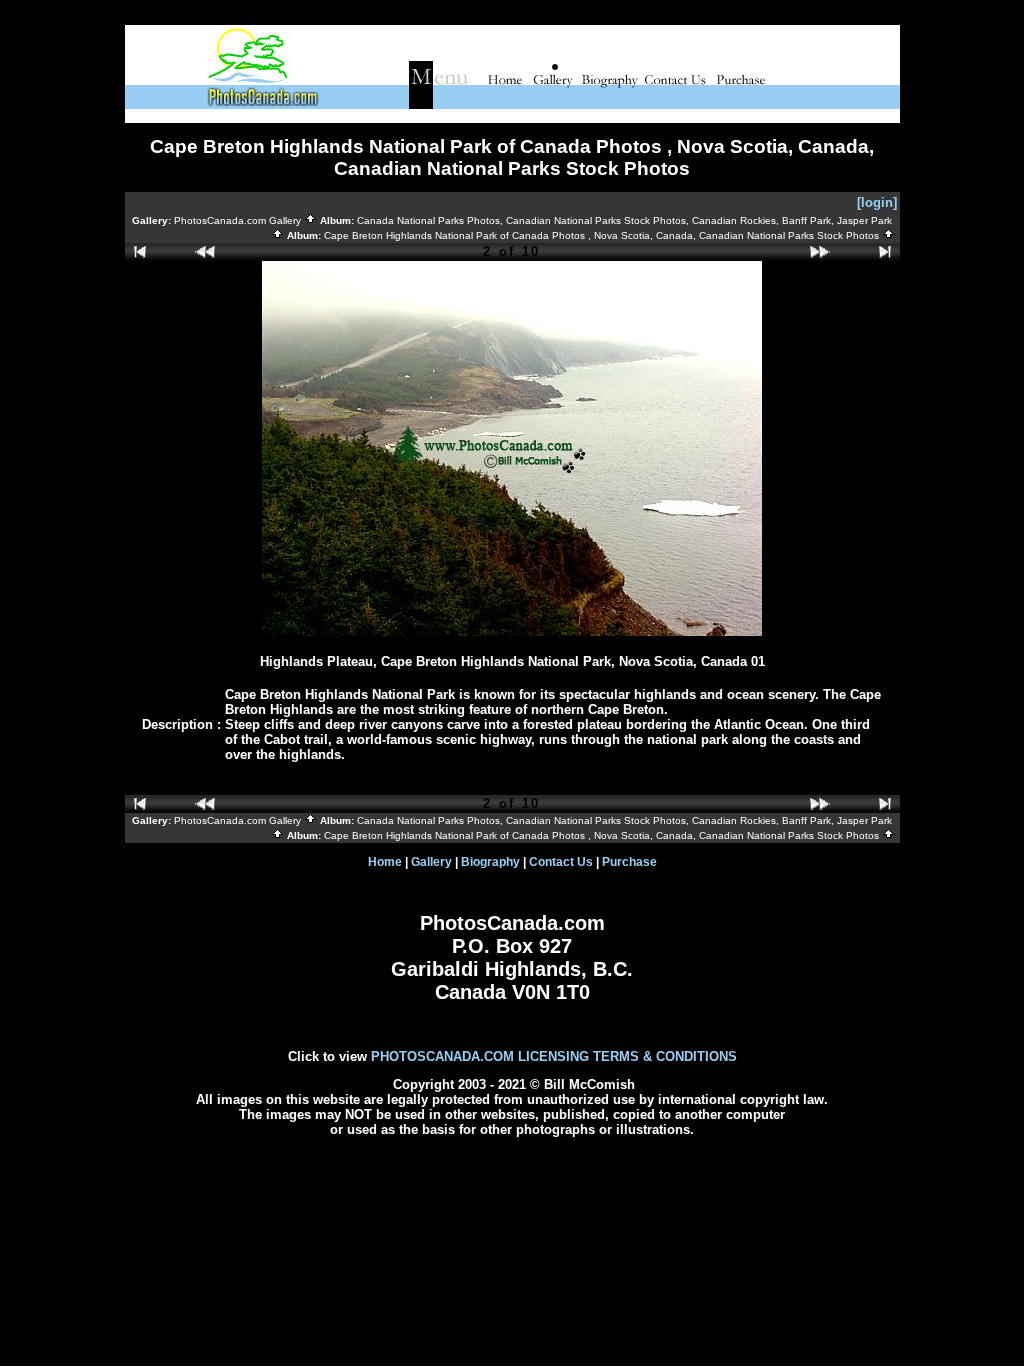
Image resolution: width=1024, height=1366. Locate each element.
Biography (490, 862)
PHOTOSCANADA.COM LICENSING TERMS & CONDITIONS (554, 1056)
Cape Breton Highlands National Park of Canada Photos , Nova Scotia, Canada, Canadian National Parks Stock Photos (603, 235)
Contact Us (561, 862)
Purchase (629, 862)
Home (385, 862)
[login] (877, 202)
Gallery (431, 862)
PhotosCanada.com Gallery (239, 220)
